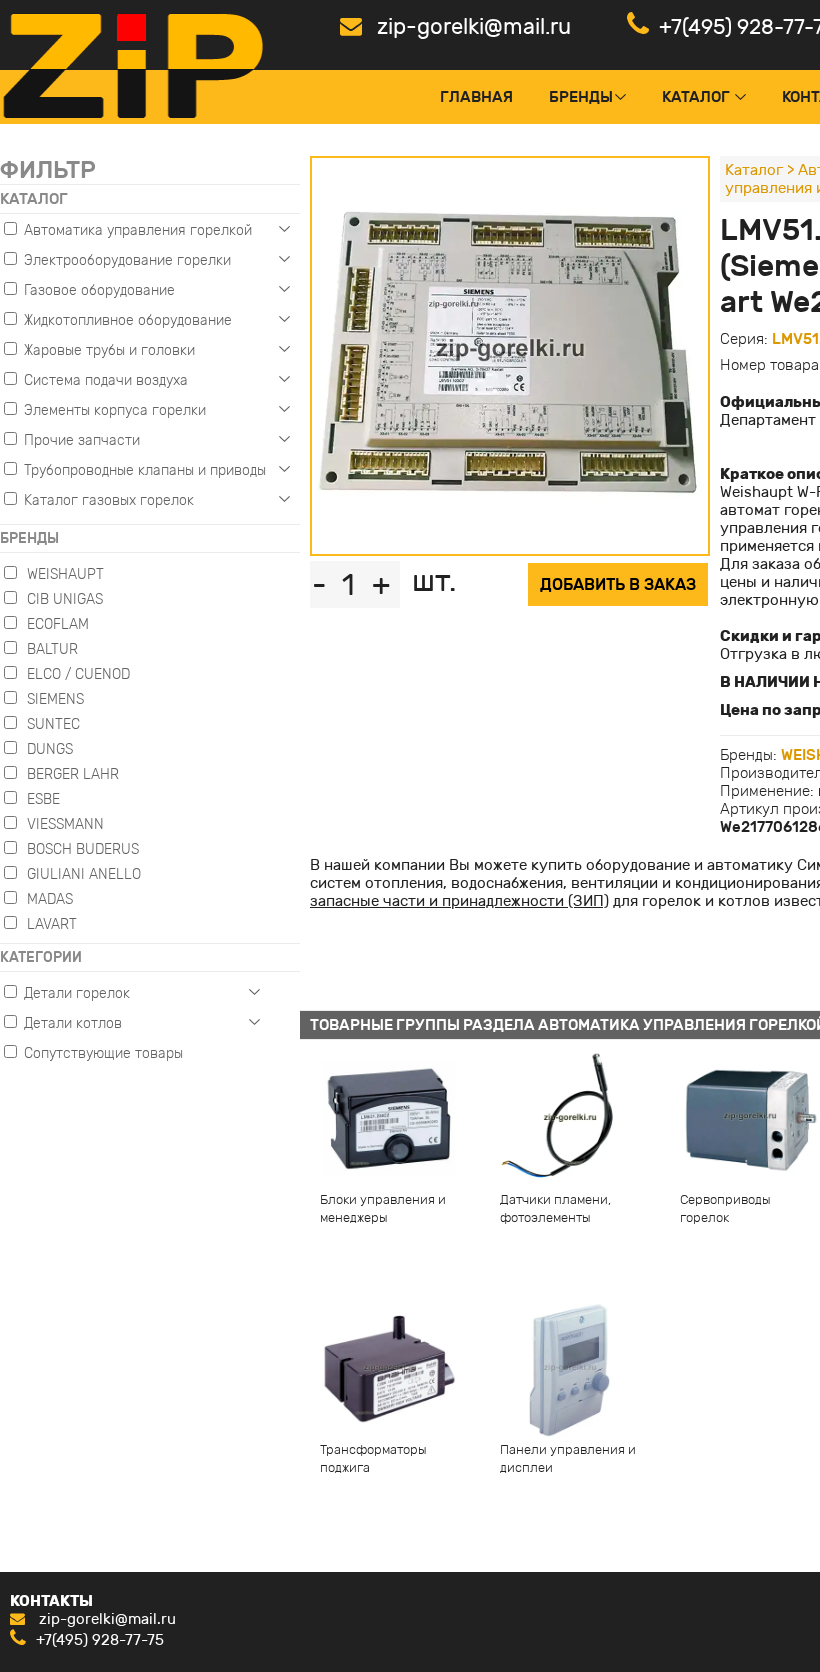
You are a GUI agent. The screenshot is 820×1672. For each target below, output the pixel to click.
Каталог (696, 97)
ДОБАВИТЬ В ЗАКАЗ (618, 584)
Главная (476, 97)
